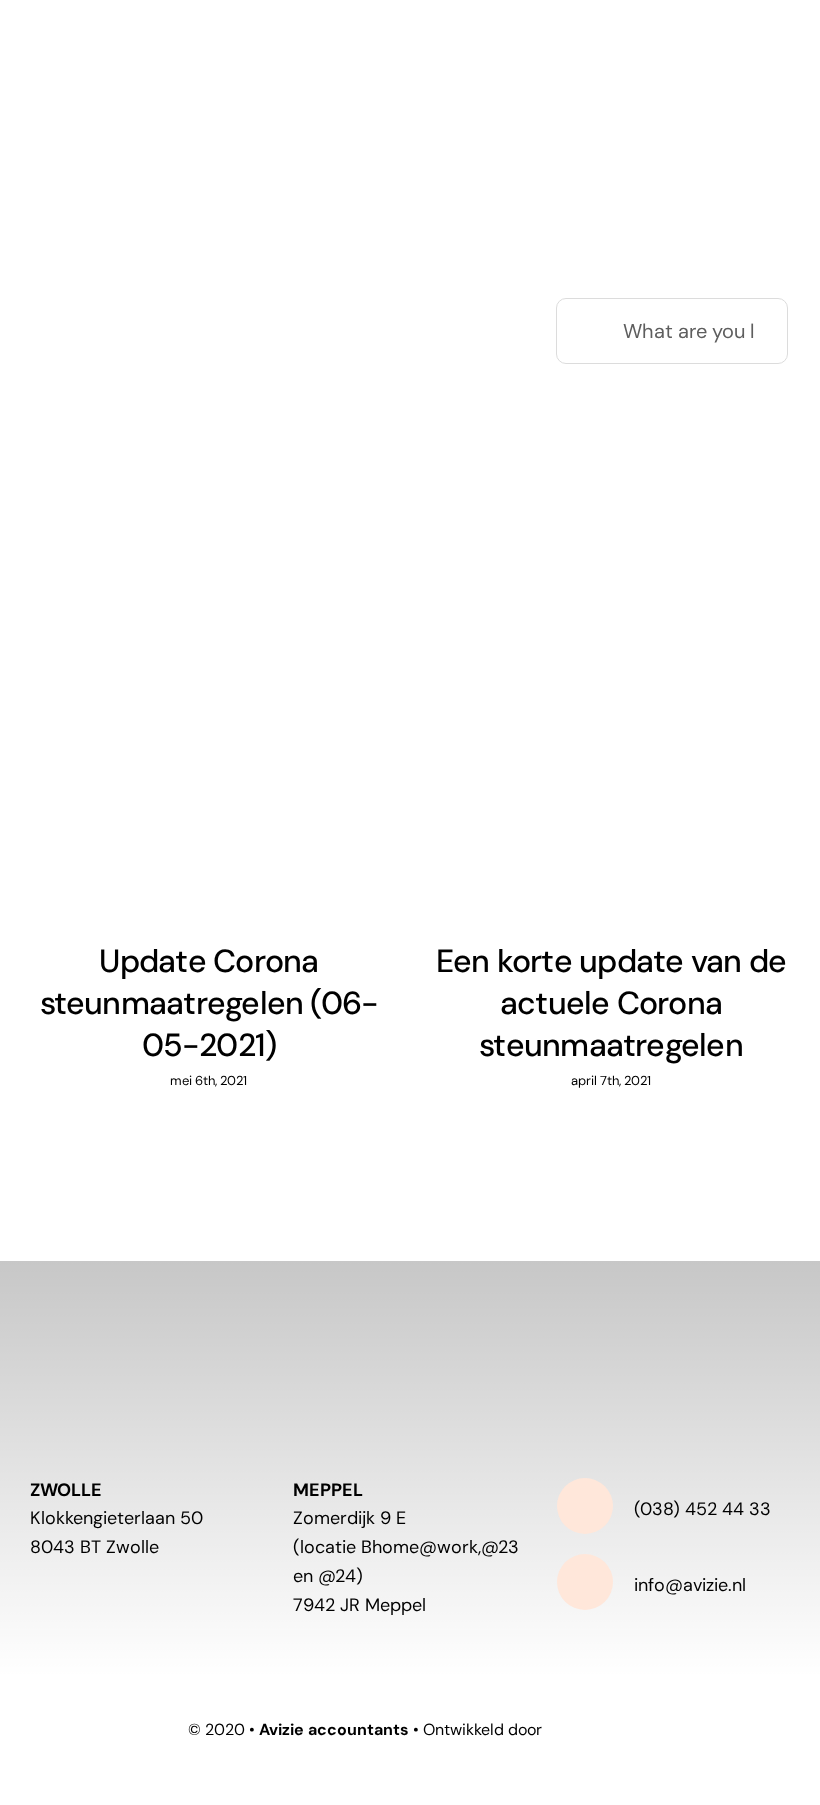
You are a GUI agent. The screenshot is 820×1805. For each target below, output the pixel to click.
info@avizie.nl (690, 1585)
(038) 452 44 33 (702, 1509)
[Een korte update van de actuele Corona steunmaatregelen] (611, 738)
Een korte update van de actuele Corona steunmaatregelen (611, 1002)
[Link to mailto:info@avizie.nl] (585, 1582)
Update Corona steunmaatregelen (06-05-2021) (209, 1002)
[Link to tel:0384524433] (585, 1506)
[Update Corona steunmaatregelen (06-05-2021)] (209, 738)
